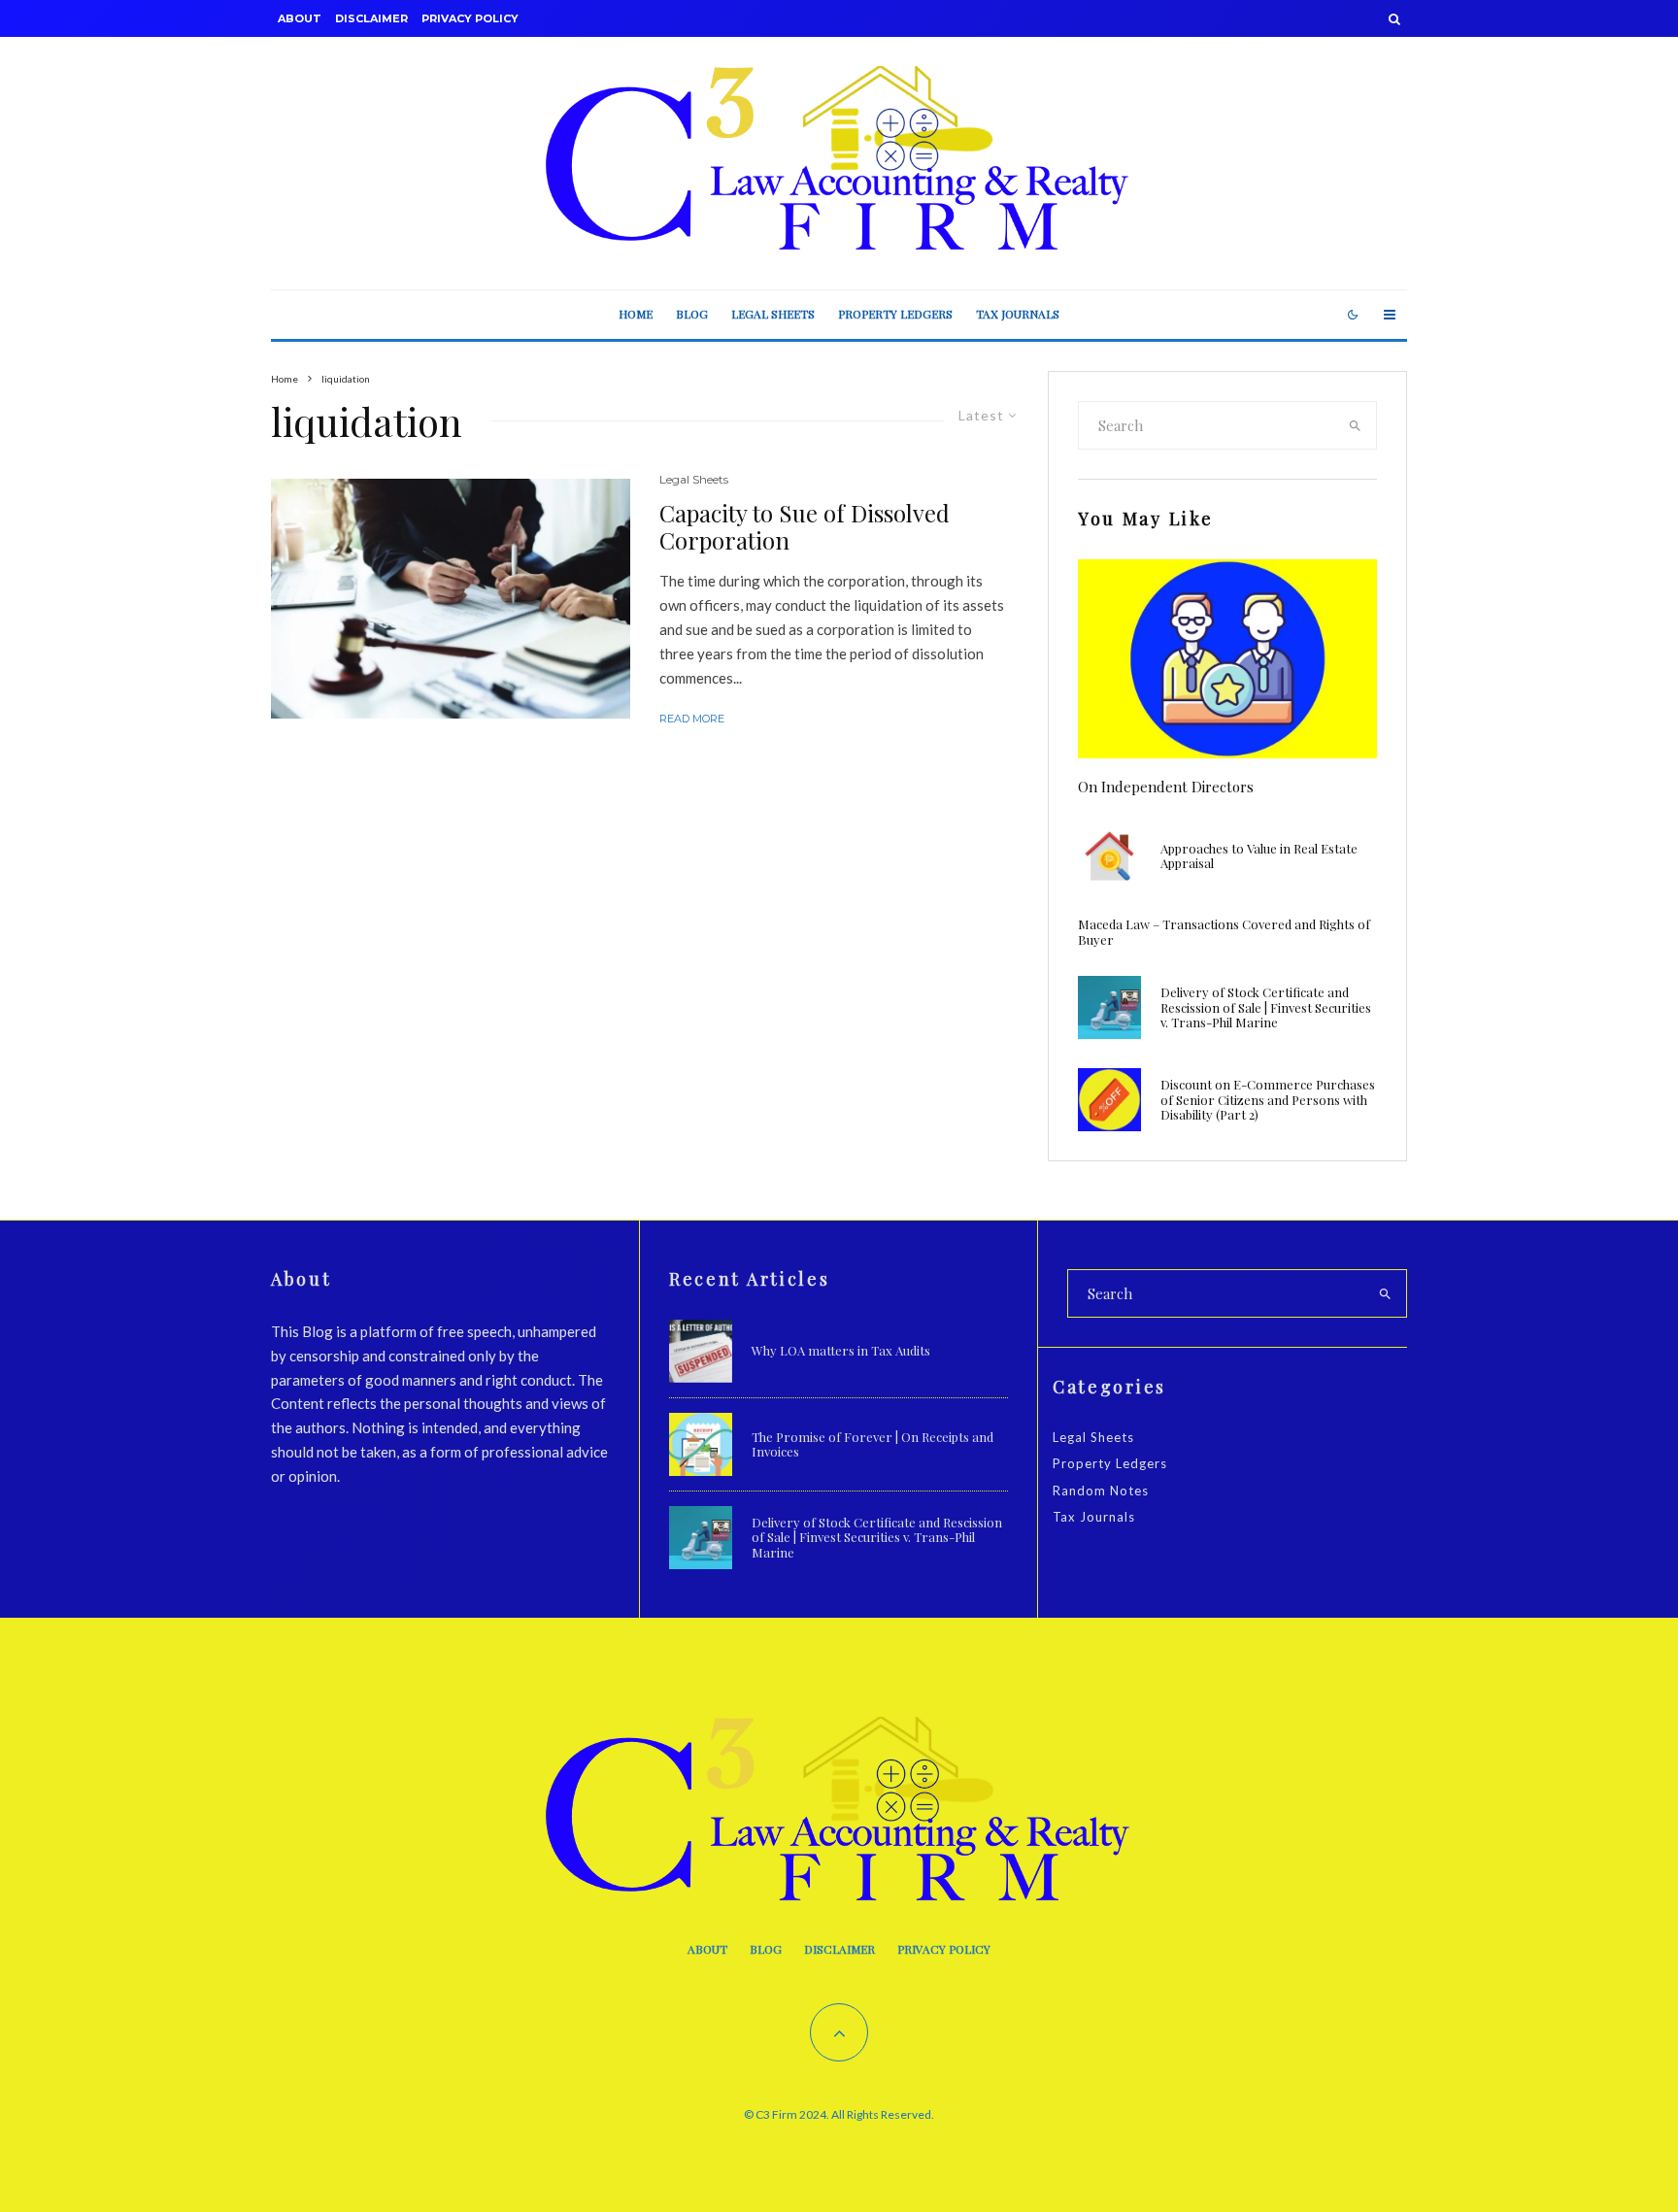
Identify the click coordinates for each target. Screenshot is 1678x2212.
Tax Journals (1018, 314)
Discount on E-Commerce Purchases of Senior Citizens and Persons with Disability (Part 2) (1268, 1100)
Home (636, 314)
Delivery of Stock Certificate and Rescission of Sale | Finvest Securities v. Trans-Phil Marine (1266, 1007)
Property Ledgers (895, 314)
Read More (692, 719)
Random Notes (1101, 1491)
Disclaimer (371, 18)
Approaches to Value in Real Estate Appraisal (1259, 856)
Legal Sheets (773, 314)
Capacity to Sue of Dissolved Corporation (805, 527)
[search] (1356, 425)
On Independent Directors (1166, 787)
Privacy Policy (470, 18)
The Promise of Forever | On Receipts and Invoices (873, 1444)
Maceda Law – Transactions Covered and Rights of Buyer (1224, 932)
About (300, 18)
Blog (692, 314)
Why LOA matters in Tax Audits (841, 1351)
